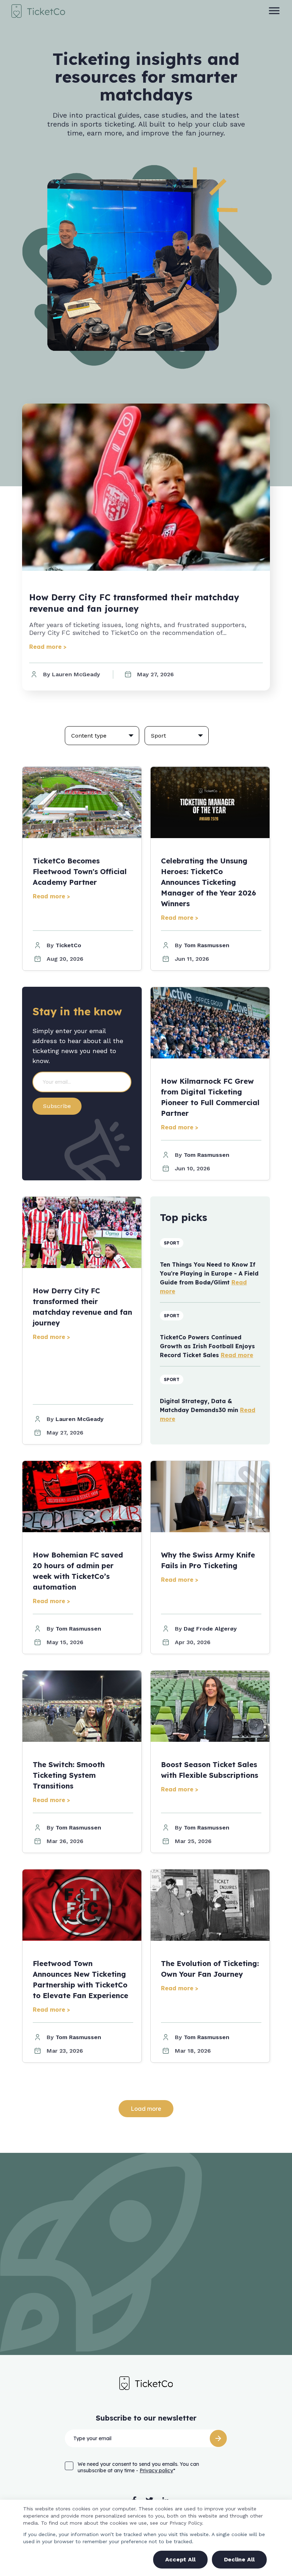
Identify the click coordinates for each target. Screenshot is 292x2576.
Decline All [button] (239, 2559)
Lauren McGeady (80, 1419)
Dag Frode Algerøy (210, 1629)
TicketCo (68, 945)
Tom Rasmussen (207, 945)
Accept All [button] (180, 2559)
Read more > (48, 647)
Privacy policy (156, 2470)
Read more (237, 1355)
